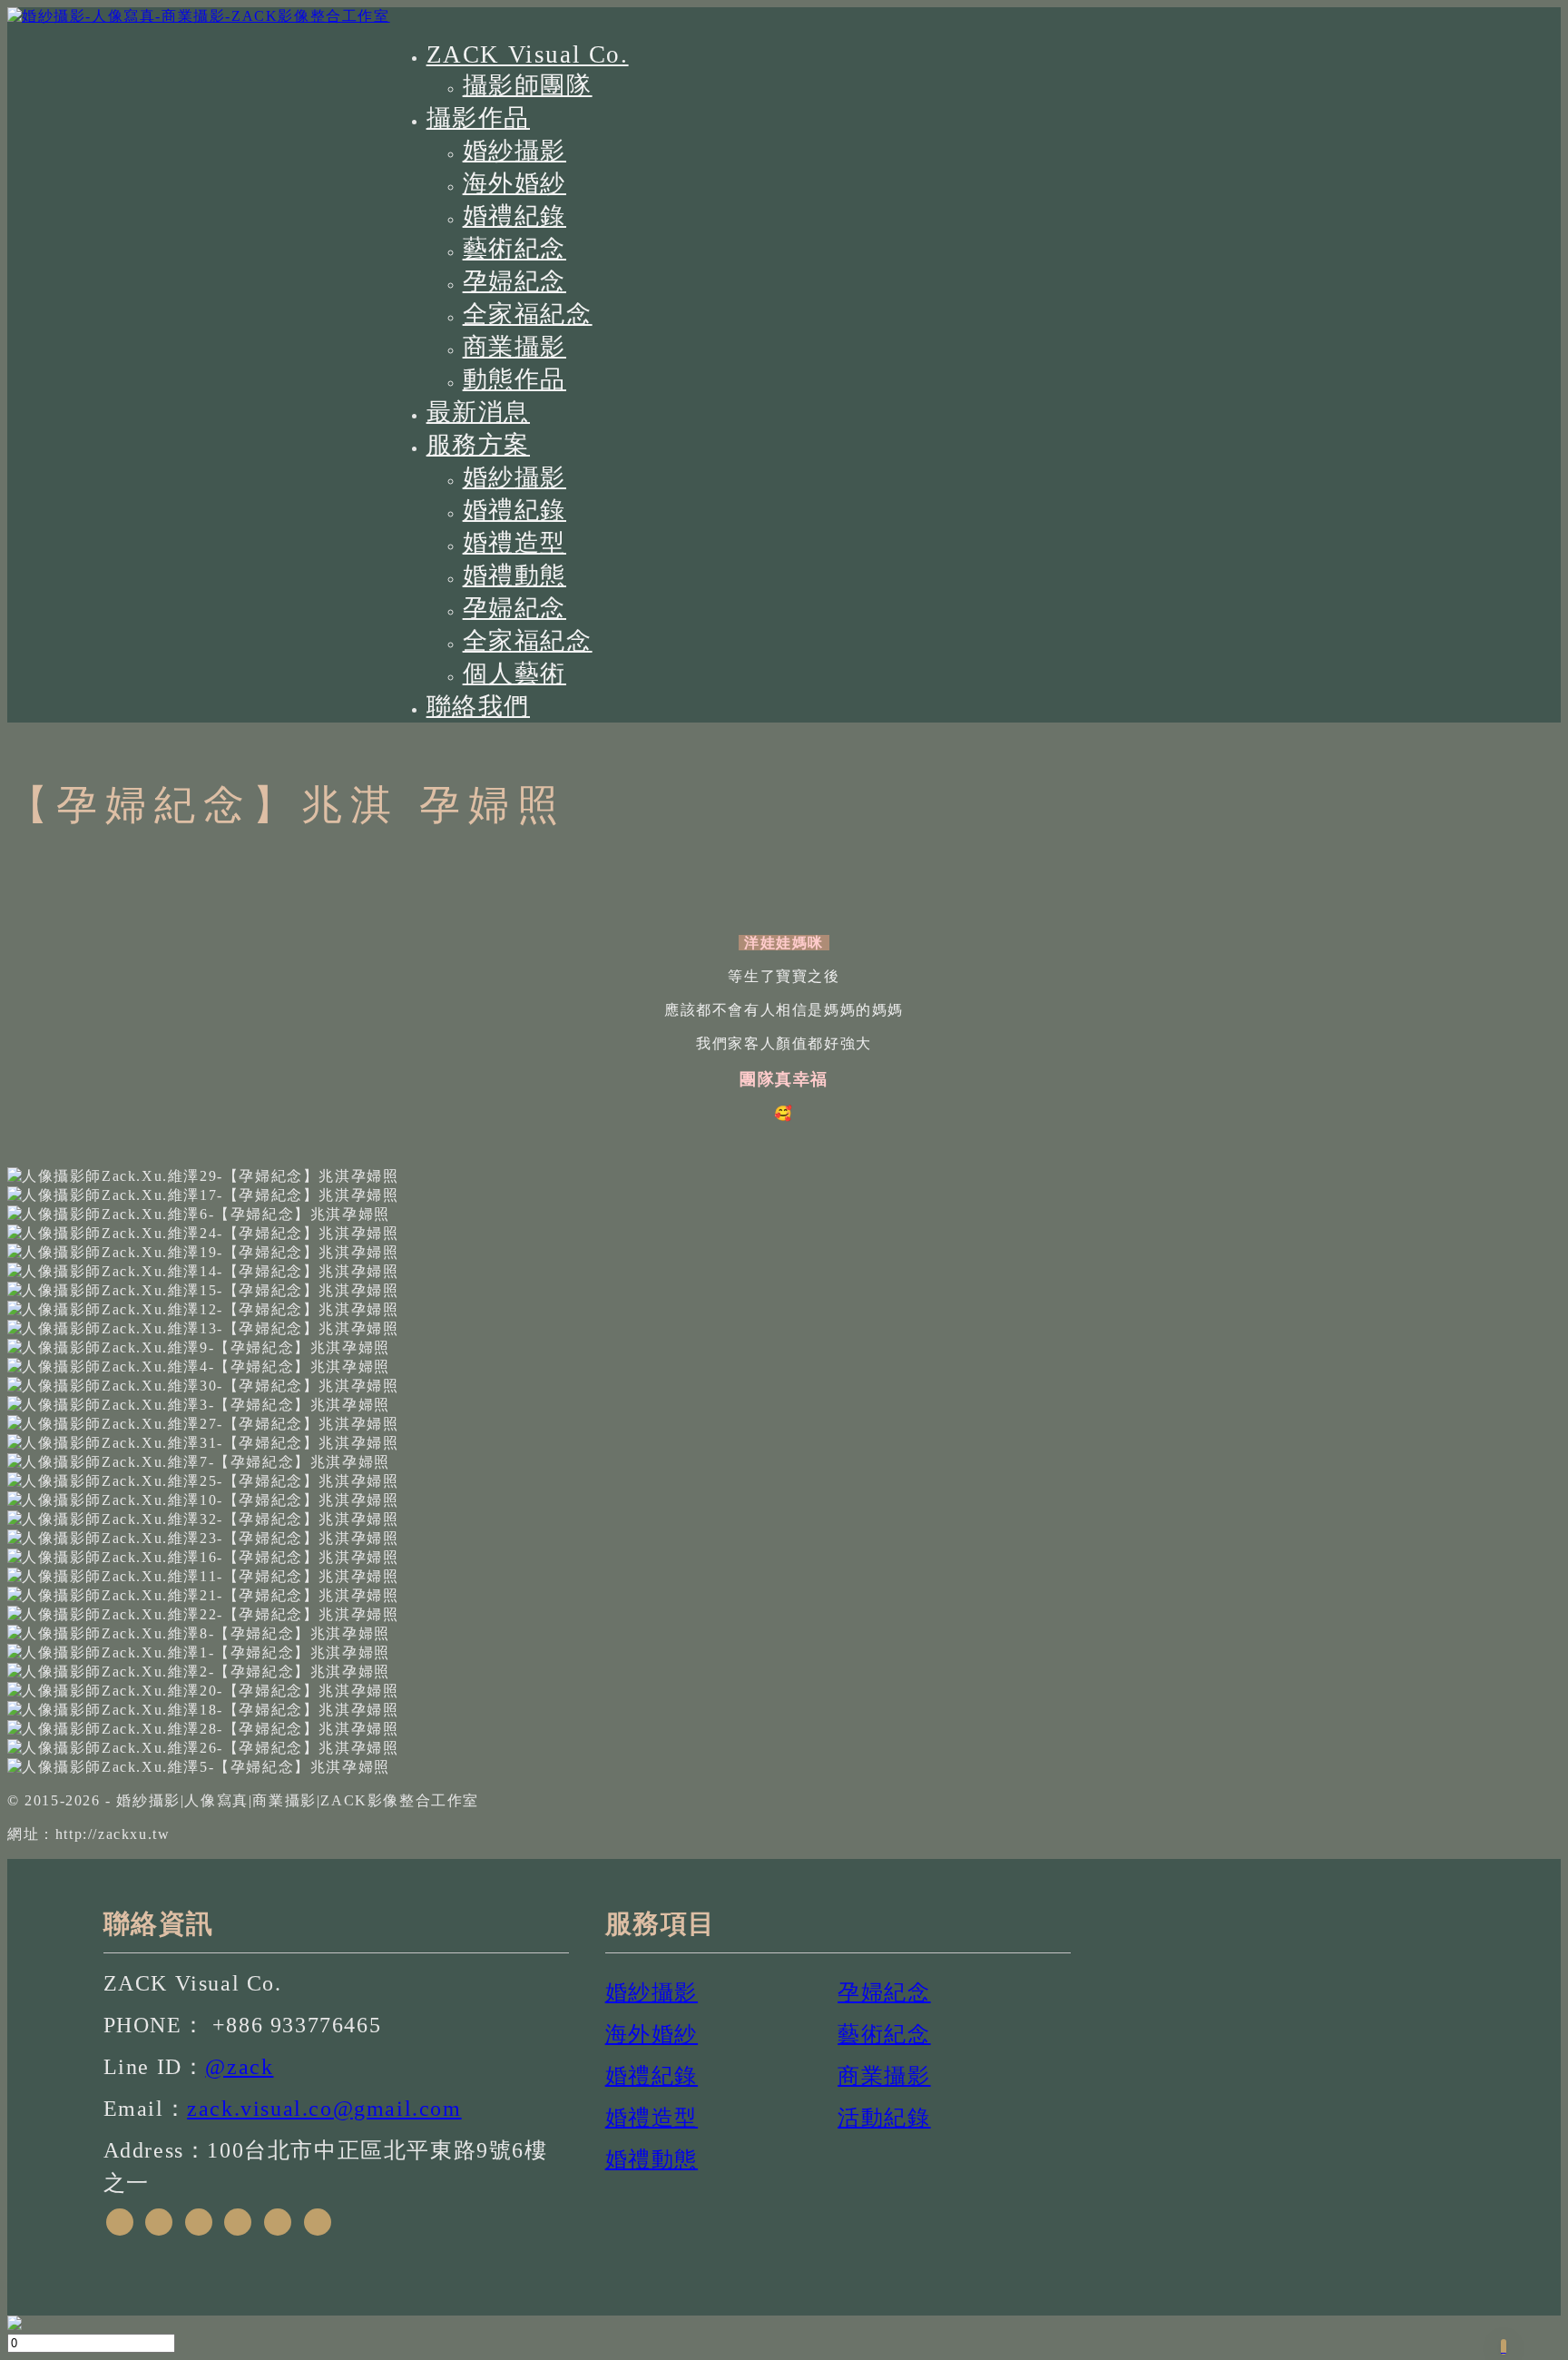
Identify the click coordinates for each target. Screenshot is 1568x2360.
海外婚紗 (514, 183)
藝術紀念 (514, 249)
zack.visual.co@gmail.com (324, 2109)
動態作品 (514, 379)
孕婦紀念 (514, 281)
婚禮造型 (514, 543)
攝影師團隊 (528, 85)
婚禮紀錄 (514, 216)
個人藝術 (514, 674)
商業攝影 (514, 347)
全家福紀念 (528, 314)
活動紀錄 (884, 2118)
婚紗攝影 (514, 151)
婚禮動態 (514, 575)
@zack (239, 2067)
